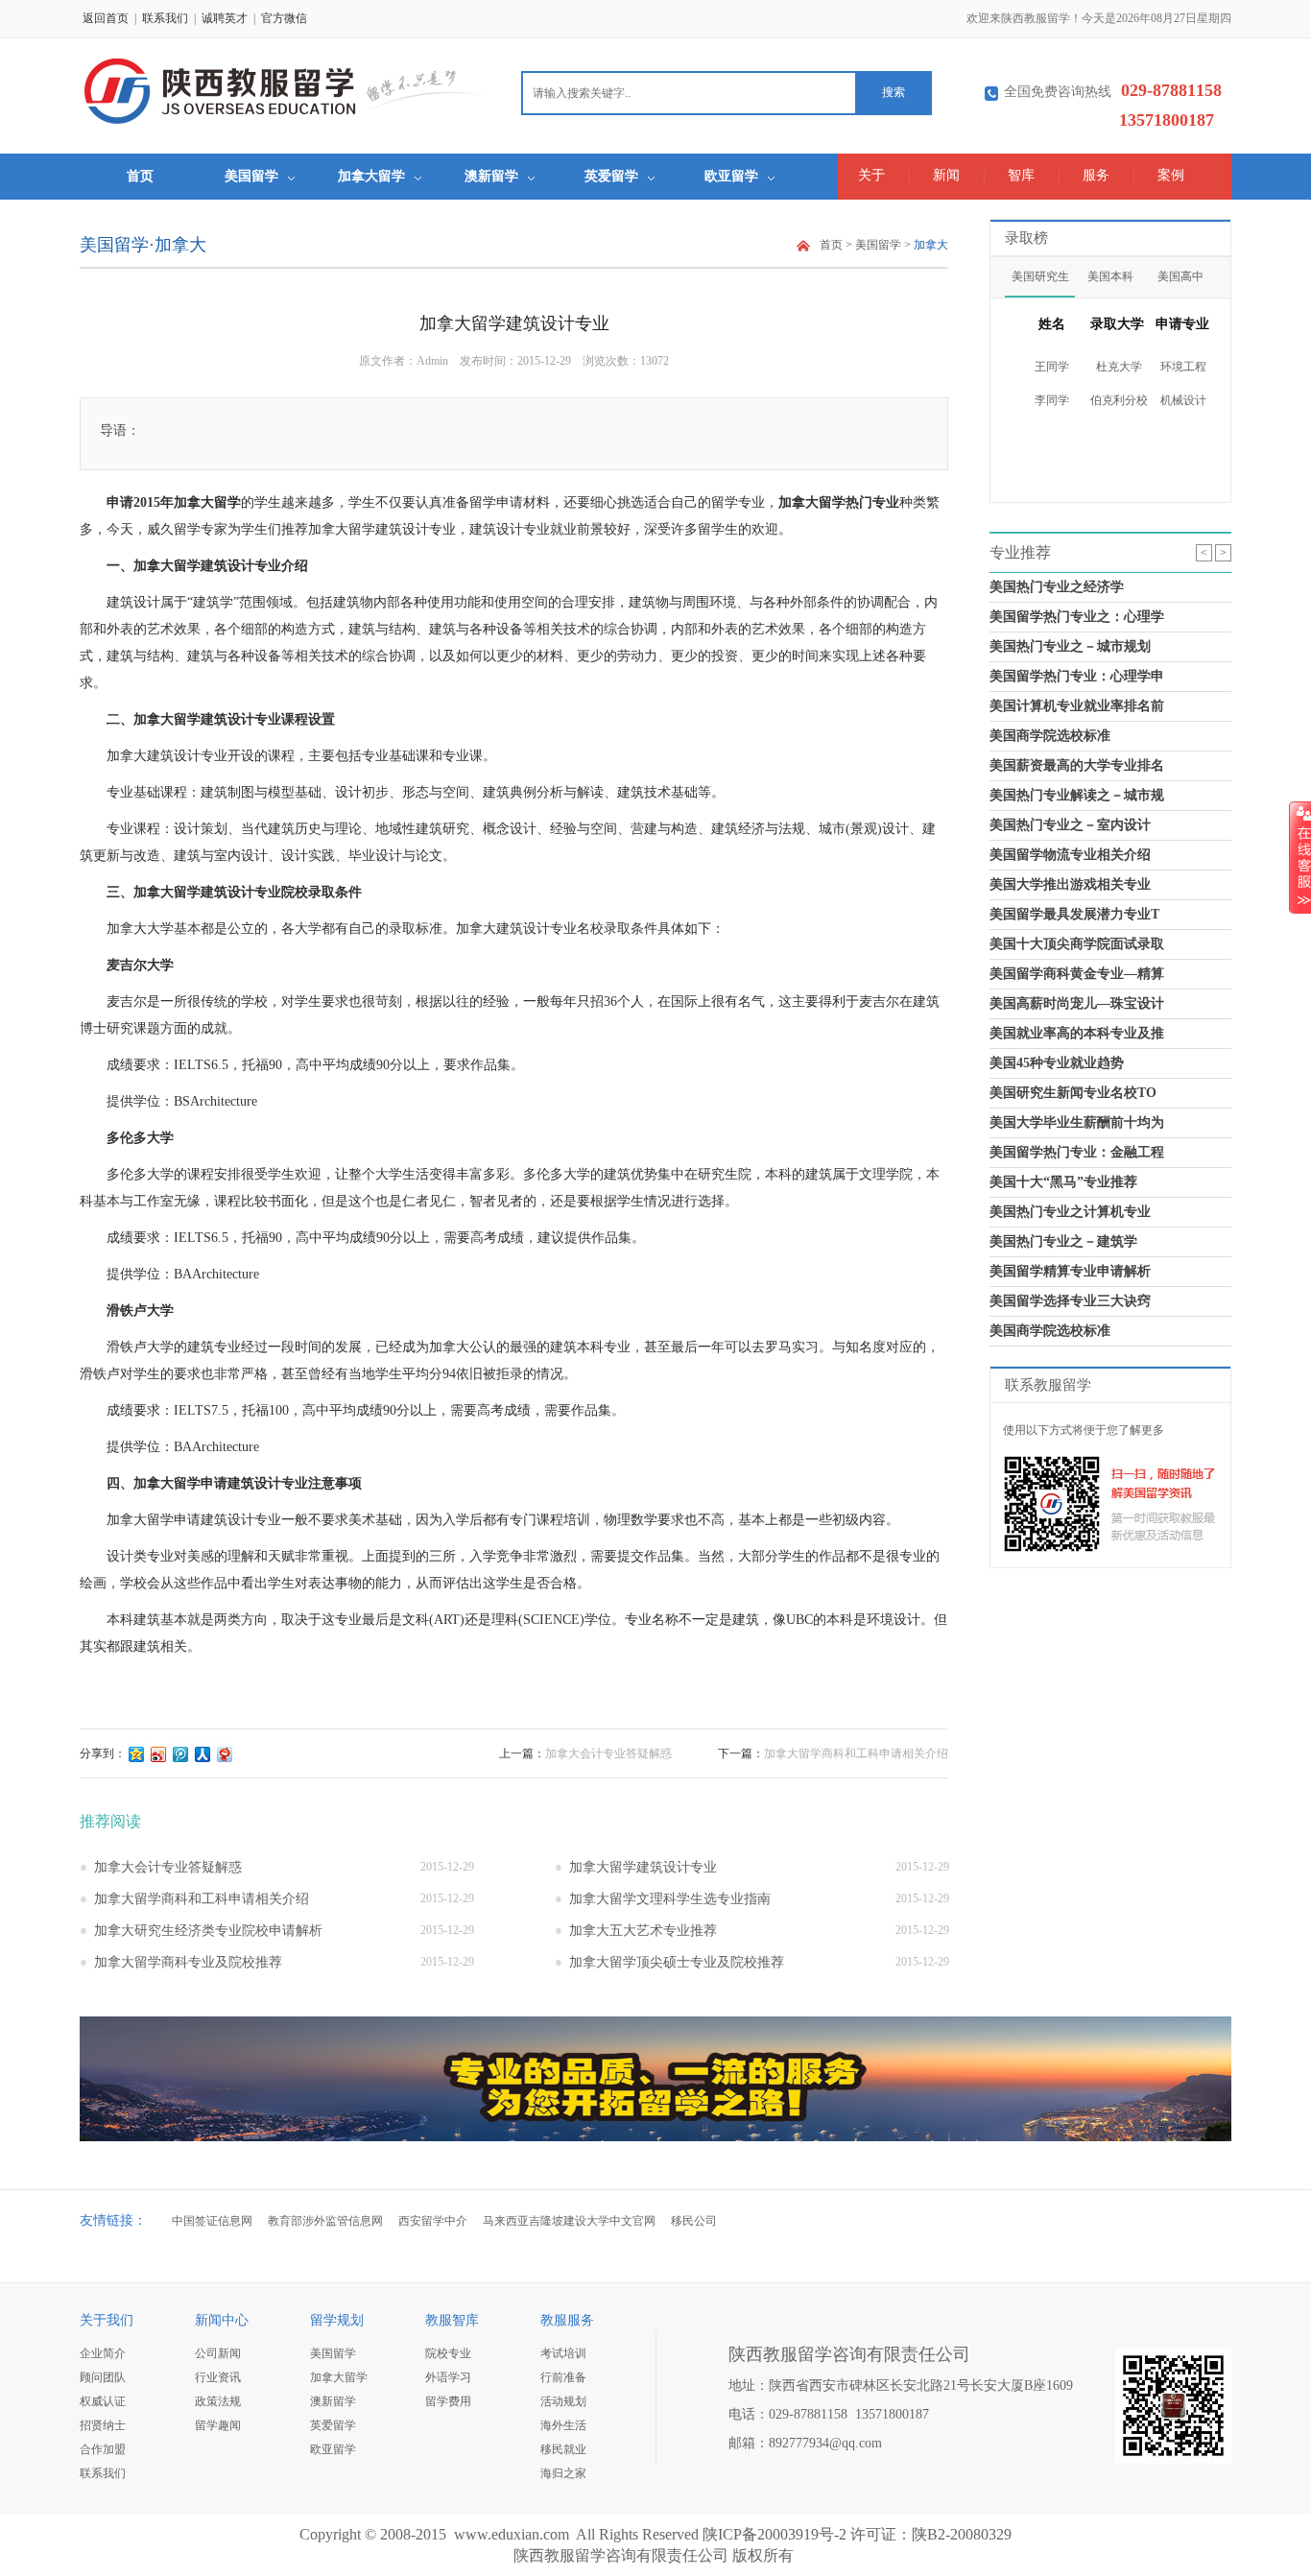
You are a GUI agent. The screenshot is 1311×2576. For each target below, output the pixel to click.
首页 (140, 176)
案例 (1171, 175)
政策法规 (218, 2401)
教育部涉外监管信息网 (325, 2221)
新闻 (946, 175)
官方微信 (284, 18)
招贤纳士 (103, 2425)
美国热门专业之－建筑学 (1063, 1241)
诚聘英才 (225, 18)
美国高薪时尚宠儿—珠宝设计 (1077, 1003)
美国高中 (1180, 276)
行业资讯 (218, 2377)
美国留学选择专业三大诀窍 (1070, 1301)
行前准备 (563, 2377)
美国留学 (251, 176)
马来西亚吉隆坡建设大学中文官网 (569, 2221)
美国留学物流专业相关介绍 (1070, 855)
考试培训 (563, 2353)
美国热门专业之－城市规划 (1070, 646)
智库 (1021, 175)
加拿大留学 (371, 176)
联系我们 (165, 18)
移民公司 (694, 2221)
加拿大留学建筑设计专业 (643, 1867)
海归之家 (563, 2473)
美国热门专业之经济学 (1057, 587)
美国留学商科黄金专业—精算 (1077, 974)
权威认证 (103, 2401)
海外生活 (563, 2425)
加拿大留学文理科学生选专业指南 (670, 1899)
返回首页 (106, 18)
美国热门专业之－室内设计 (1070, 825)
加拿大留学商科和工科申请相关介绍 (856, 1753)
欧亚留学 (731, 176)
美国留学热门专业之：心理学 (1077, 617)
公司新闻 (218, 2353)
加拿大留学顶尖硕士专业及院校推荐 (677, 1962)
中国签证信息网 (212, 2221)
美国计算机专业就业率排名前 (1077, 706)
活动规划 (563, 2401)
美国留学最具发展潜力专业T (1074, 914)
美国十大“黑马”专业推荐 (1063, 1182)
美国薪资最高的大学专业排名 (1077, 765)
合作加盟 (103, 2449)
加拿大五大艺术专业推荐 (643, 1931)
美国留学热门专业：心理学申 (1077, 676)
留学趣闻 (218, 2425)
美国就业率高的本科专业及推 (1077, 1033)
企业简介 (103, 2353)
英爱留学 (611, 176)
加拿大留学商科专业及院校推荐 (188, 1962)
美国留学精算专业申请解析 (1070, 1271)
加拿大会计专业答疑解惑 (608, 1753)
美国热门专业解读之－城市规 (1077, 795)
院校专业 (448, 2353)
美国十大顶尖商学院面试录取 (1077, 944)
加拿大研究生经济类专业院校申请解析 (208, 1931)
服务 (1096, 175)
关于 (871, 175)
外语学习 (448, 2377)
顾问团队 (103, 2377)
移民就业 (563, 2449)
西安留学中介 (433, 2221)
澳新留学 (491, 176)
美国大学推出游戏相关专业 (1070, 884)
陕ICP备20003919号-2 (775, 2534)
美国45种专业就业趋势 (1057, 1063)
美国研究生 (1040, 276)
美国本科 (1110, 276)
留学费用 (448, 2401)
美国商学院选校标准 (1050, 736)
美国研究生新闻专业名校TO (1073, 1093)
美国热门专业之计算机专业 (1070, 1212)
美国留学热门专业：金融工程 (1077, 1152)
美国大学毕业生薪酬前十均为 (1077, 1122)
